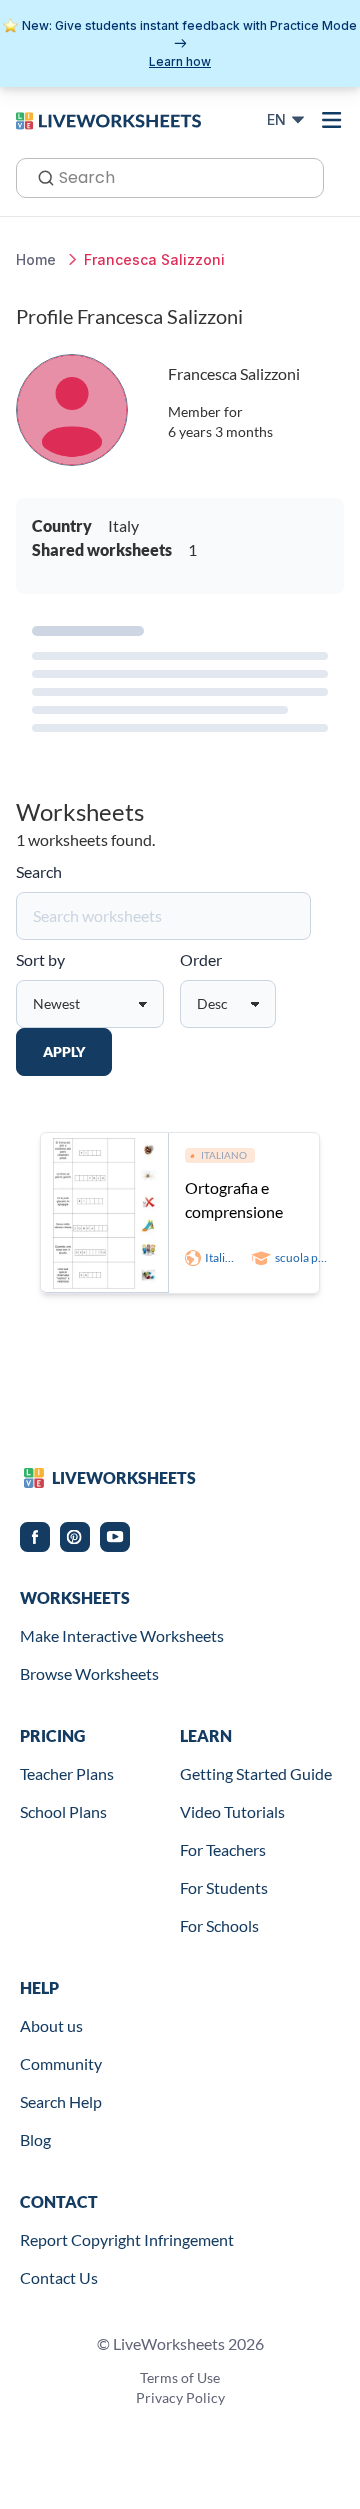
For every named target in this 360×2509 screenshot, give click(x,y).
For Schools (219, 1925)
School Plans (63, 1811)
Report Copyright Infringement (127, 2239)
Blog (35, 2139)
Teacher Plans (67, 1773)
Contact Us (59, 2277)
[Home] (108, 119)
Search (39, 871)
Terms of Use (180, 2377)
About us (51, 2025)
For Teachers (223, 1849)
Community (61, 2063)
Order (201, 959)
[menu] (332, 120)
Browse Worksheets (89, 1673)
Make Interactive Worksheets (122, 1635)
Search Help (61, 2101)
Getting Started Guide (256, 1773)
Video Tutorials (232, 1811)
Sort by (40, 959)
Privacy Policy (180, 2397)
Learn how (180, 61)
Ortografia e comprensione (234, 1199)
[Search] (40, 176)
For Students (224, 1887)
